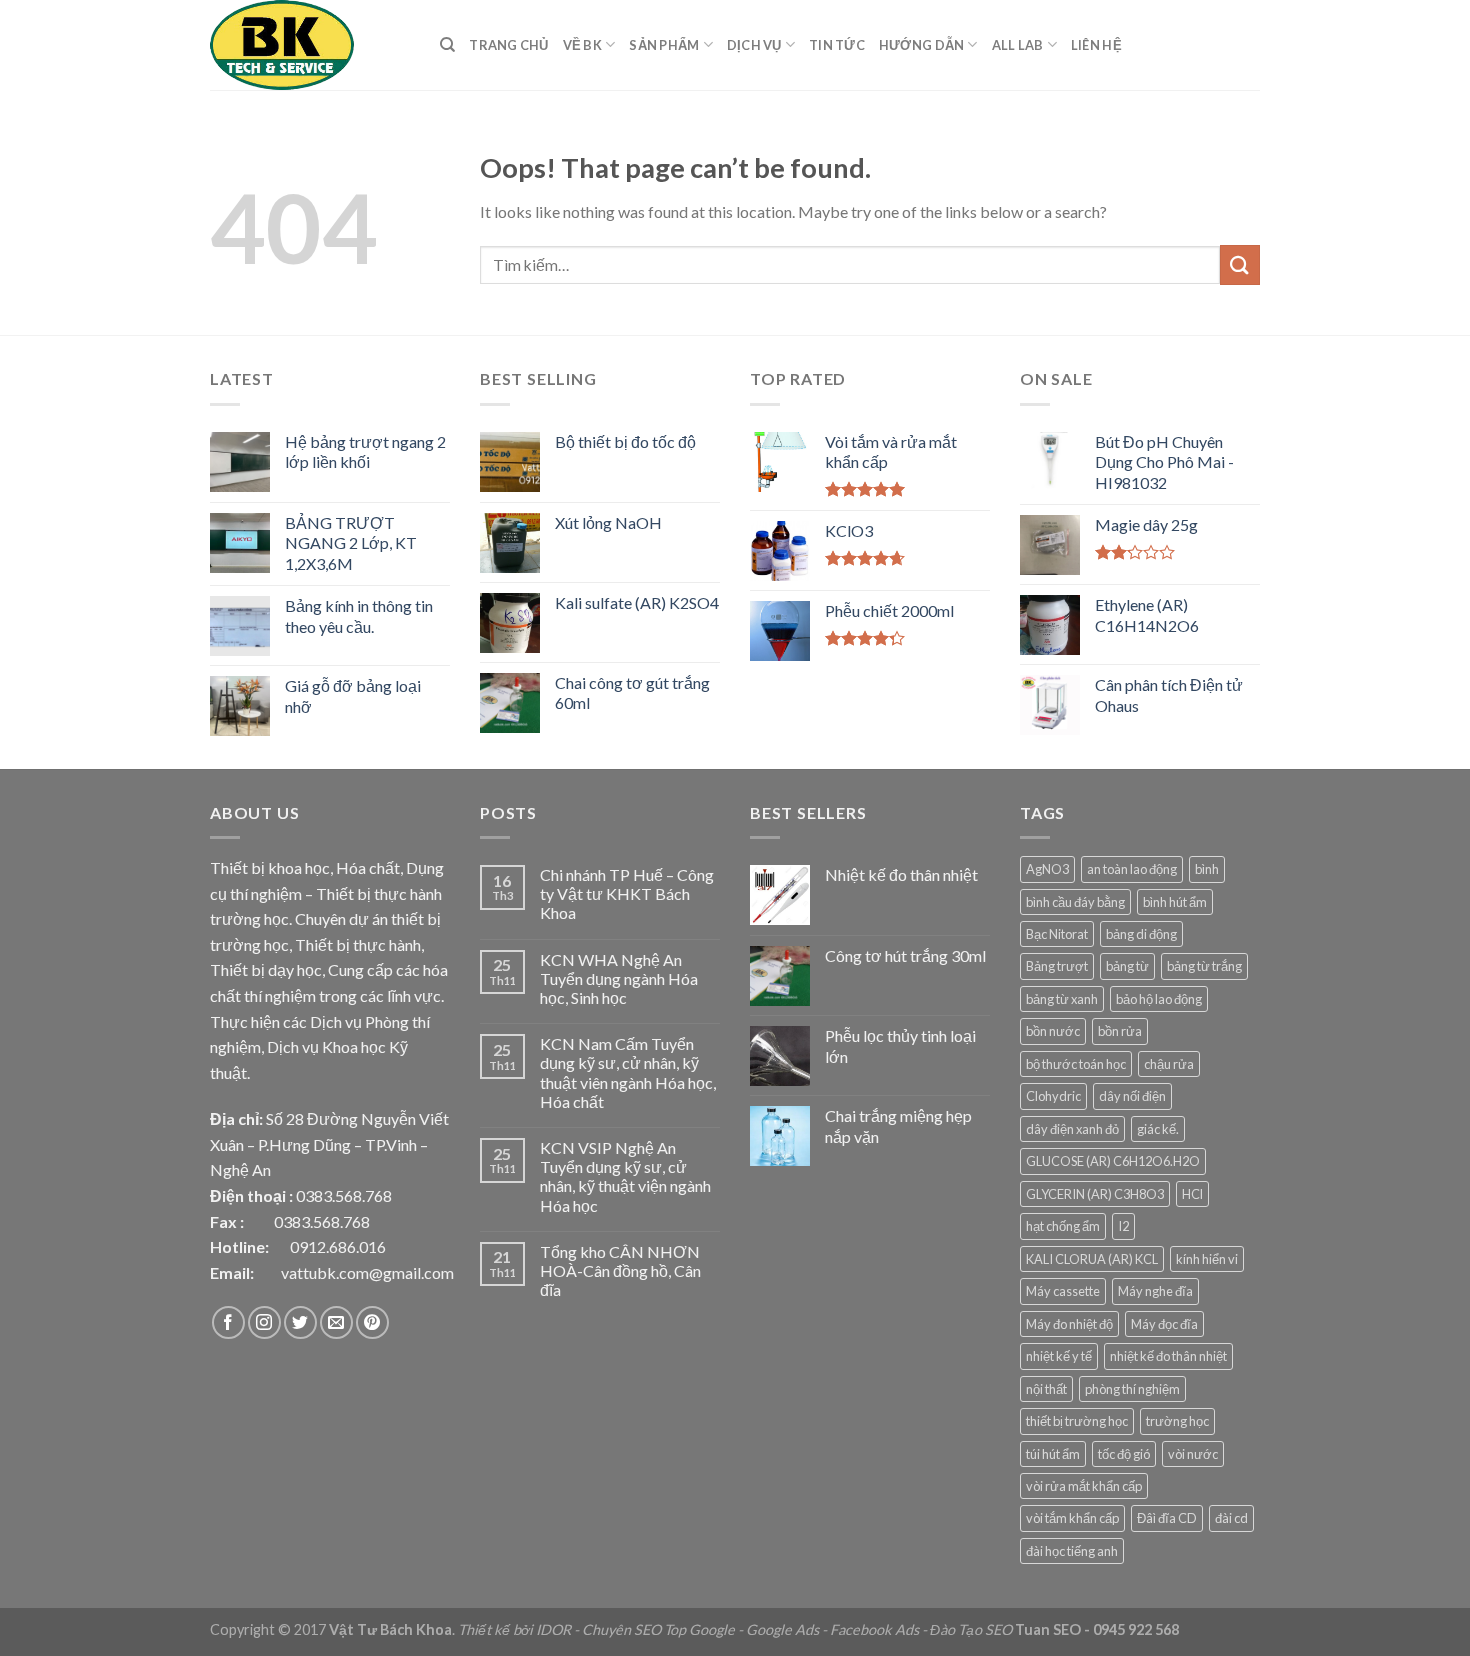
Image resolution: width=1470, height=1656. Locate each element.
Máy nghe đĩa (1155, 1291)
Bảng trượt (1057, 966)
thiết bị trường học (1077, 1421)
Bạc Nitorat (1057, 934)
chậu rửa (1169, 1064)
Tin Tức (837, 45)
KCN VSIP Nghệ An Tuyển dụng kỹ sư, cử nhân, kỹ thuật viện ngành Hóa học (625, 1176)
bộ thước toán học (1076, 1064)
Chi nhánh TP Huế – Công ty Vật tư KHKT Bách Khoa (627, 893)
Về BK (582, 45)
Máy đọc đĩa (1164, 1324)
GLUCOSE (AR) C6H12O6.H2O (1113, 1161)
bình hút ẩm (1175, 902)
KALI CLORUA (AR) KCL (1092, 1259)
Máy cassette (1063, 1291)
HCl (1192, 1194)
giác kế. (1158, 1129)
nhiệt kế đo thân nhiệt (1168, 1356)
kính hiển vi (1207, 1259)
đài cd (1231, 1518)
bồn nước (1053, 1031)
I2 (1123, 1226)
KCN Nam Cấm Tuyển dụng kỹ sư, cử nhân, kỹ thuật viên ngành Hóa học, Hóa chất (628, 1072)
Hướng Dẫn (921, 45)
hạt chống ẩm (1063, 1226)
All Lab (1018, 45)
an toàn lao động (1132, 869)
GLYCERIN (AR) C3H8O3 (1095, 1194)
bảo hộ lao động (1159, 999)
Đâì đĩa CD (1167, 1518)
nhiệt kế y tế (1059, 1356)
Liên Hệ (1096, 45)
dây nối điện (1132, 1096)
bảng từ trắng (1204, 966)
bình (1207, 869)
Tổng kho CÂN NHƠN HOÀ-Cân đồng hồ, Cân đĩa (620, 1270)
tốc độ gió (1124, 1454)
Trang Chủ (508, 45)
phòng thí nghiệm (1132, 1389)
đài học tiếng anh (1072, 1551)
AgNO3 (1047, 869)
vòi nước (1193, 1454)
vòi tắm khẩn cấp (1072, 1518)
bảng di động (1141, 934)
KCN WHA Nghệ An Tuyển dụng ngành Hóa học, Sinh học (619, 978)
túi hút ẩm (1053, 1454)
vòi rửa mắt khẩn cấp (1084, 1486)
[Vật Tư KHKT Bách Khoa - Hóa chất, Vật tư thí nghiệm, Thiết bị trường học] (310, 45)
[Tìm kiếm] (447, 45)
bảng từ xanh (1062, 999)
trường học (1177, 1421)
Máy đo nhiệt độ (1069, 1324)
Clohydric (1053, 1096)
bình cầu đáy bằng (1075, 902)
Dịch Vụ (754, 45)
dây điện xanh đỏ (1072, 1129)
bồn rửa (1120, 1031)
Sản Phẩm (664, 45)
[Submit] (1240, 264)
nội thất (1046, 1389)
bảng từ (1127, 966)
